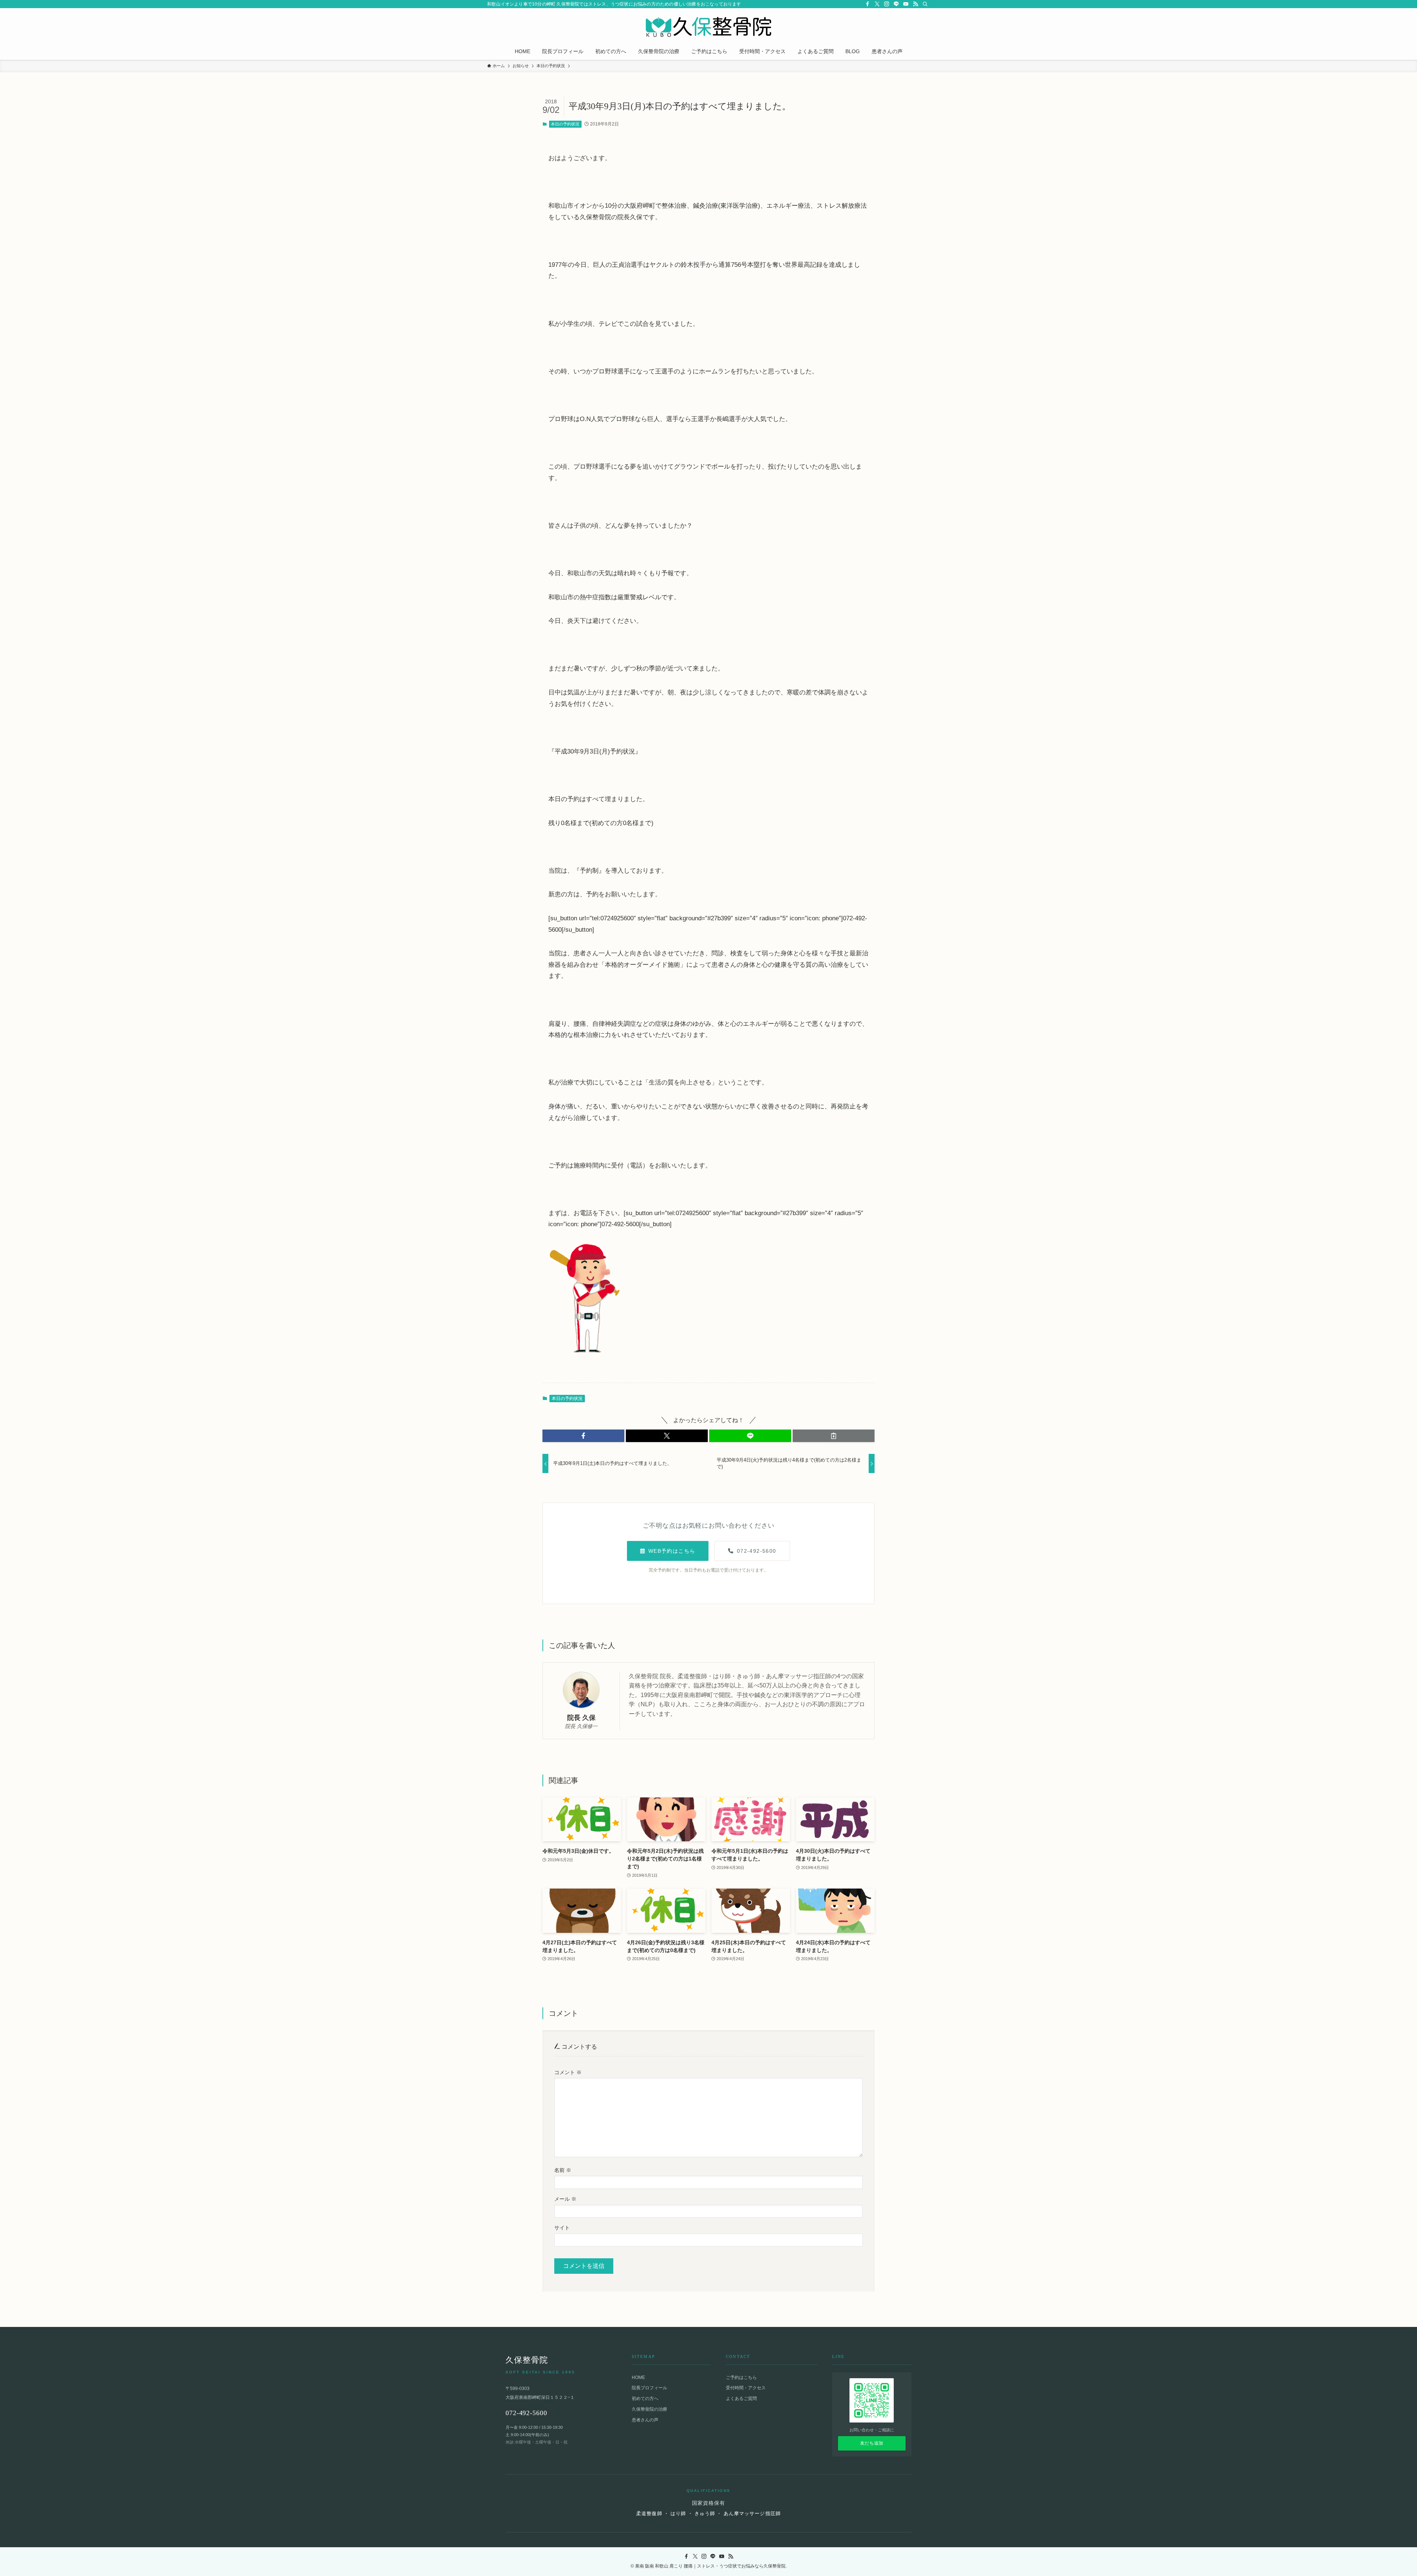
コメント (568, 2072)
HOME (638, 2377)
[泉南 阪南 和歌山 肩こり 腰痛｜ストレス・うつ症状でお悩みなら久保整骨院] (708, 27)
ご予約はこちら (741, 2377)
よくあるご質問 (741, 2399)
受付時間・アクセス (746, 2388)
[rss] (916, 4)
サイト (562, 2228)
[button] (583, 1436)
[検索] (925, 4)
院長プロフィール (649, 2388)
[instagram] (887, 4)
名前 (563, 2170)
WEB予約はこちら (672, 1551)
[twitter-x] (877, 4)
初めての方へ (645, 2399)
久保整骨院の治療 (649, 2409)
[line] (896, 4)
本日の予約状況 (565, 124)
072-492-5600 (757, 1551)
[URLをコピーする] (834, 1436)
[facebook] (868, 4)
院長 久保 (581, 1718)
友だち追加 (872, 2443)
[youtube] (906, 4)
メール (565, 2199)
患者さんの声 (645, 2420)
